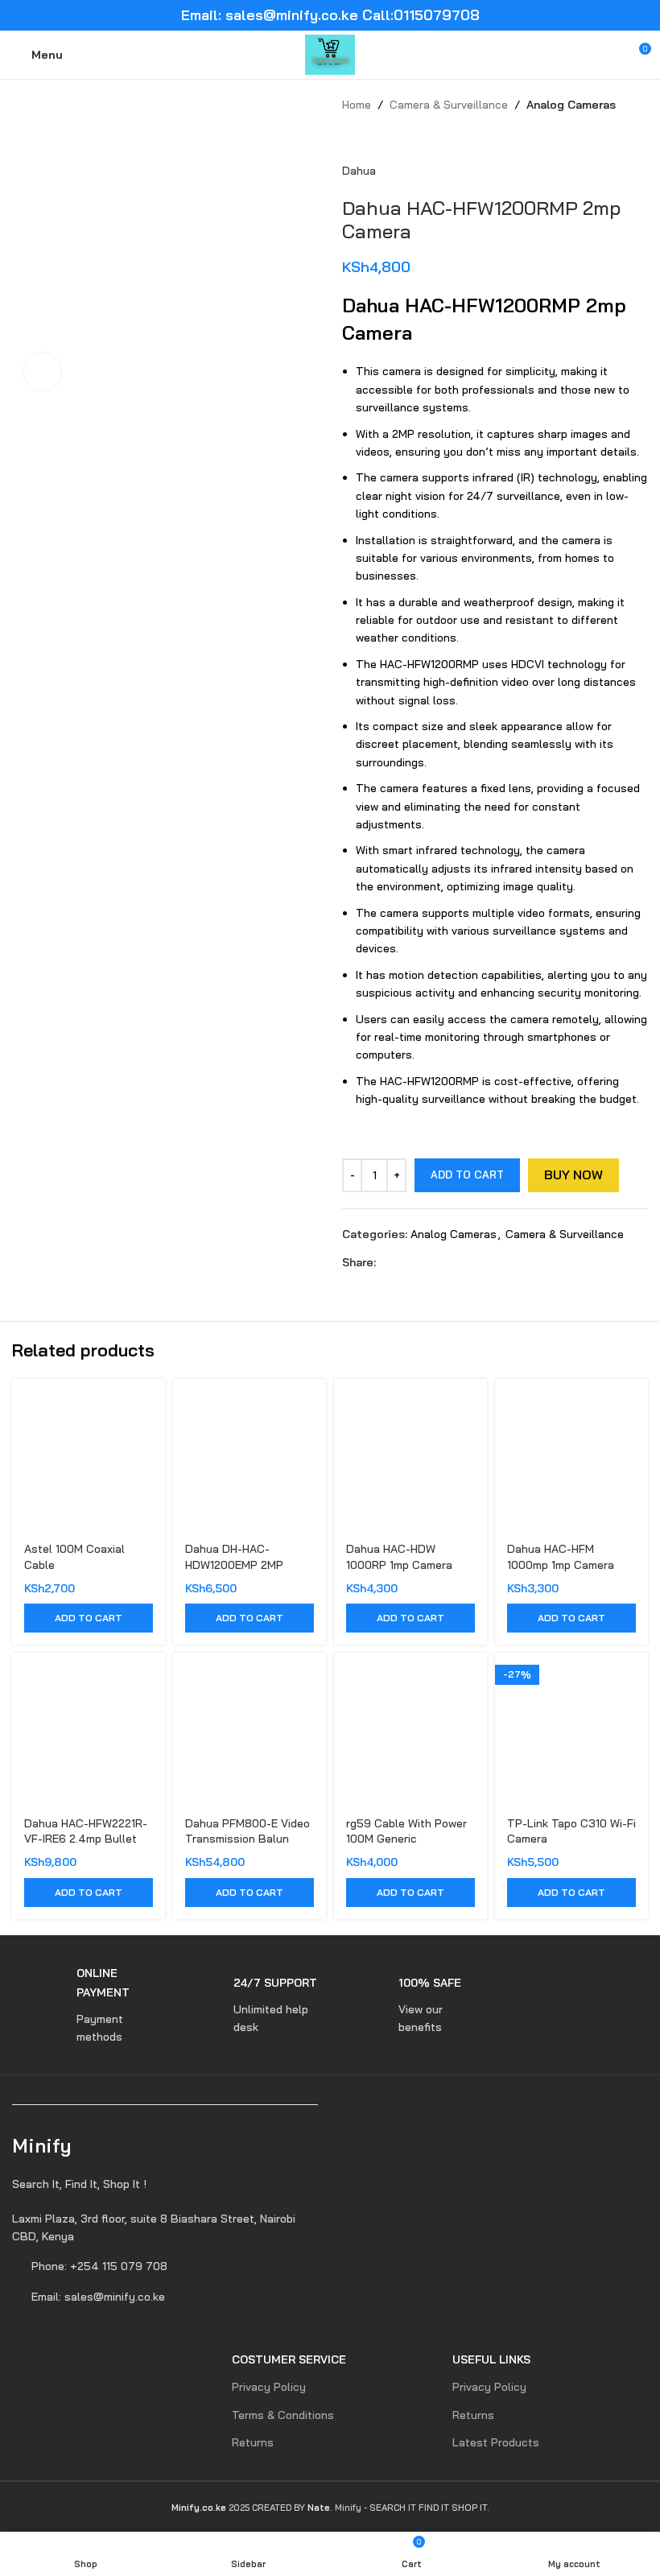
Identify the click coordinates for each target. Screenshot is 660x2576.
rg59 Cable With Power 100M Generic (406, 1831)
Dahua (359, 171)
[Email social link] (422, 1262)
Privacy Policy (269, 2387)
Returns (253, 2442)
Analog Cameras (571, 105)
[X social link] (404, 1262)
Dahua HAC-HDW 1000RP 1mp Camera (399, 1557)
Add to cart (467, 1174)
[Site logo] (330, 54)
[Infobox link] (82, 2005)
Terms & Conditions (283, 2415)
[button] (89, 1618)
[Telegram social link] (459, 1262)
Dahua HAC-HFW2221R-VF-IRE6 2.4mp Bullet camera (86, 1839)
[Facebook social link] (385, 1262)
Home (357, 105)
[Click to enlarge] (42, 372)
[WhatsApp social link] (441, 1262)
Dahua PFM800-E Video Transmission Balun (248, 1831)
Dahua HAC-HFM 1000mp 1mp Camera (561, 1557)
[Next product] (382, 138)
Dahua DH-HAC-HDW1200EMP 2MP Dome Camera (234, 1565)
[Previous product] (350, 138)
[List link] (165, 2228)
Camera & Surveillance (449, 105)
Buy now (573, 1174)
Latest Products (496, 2442)
